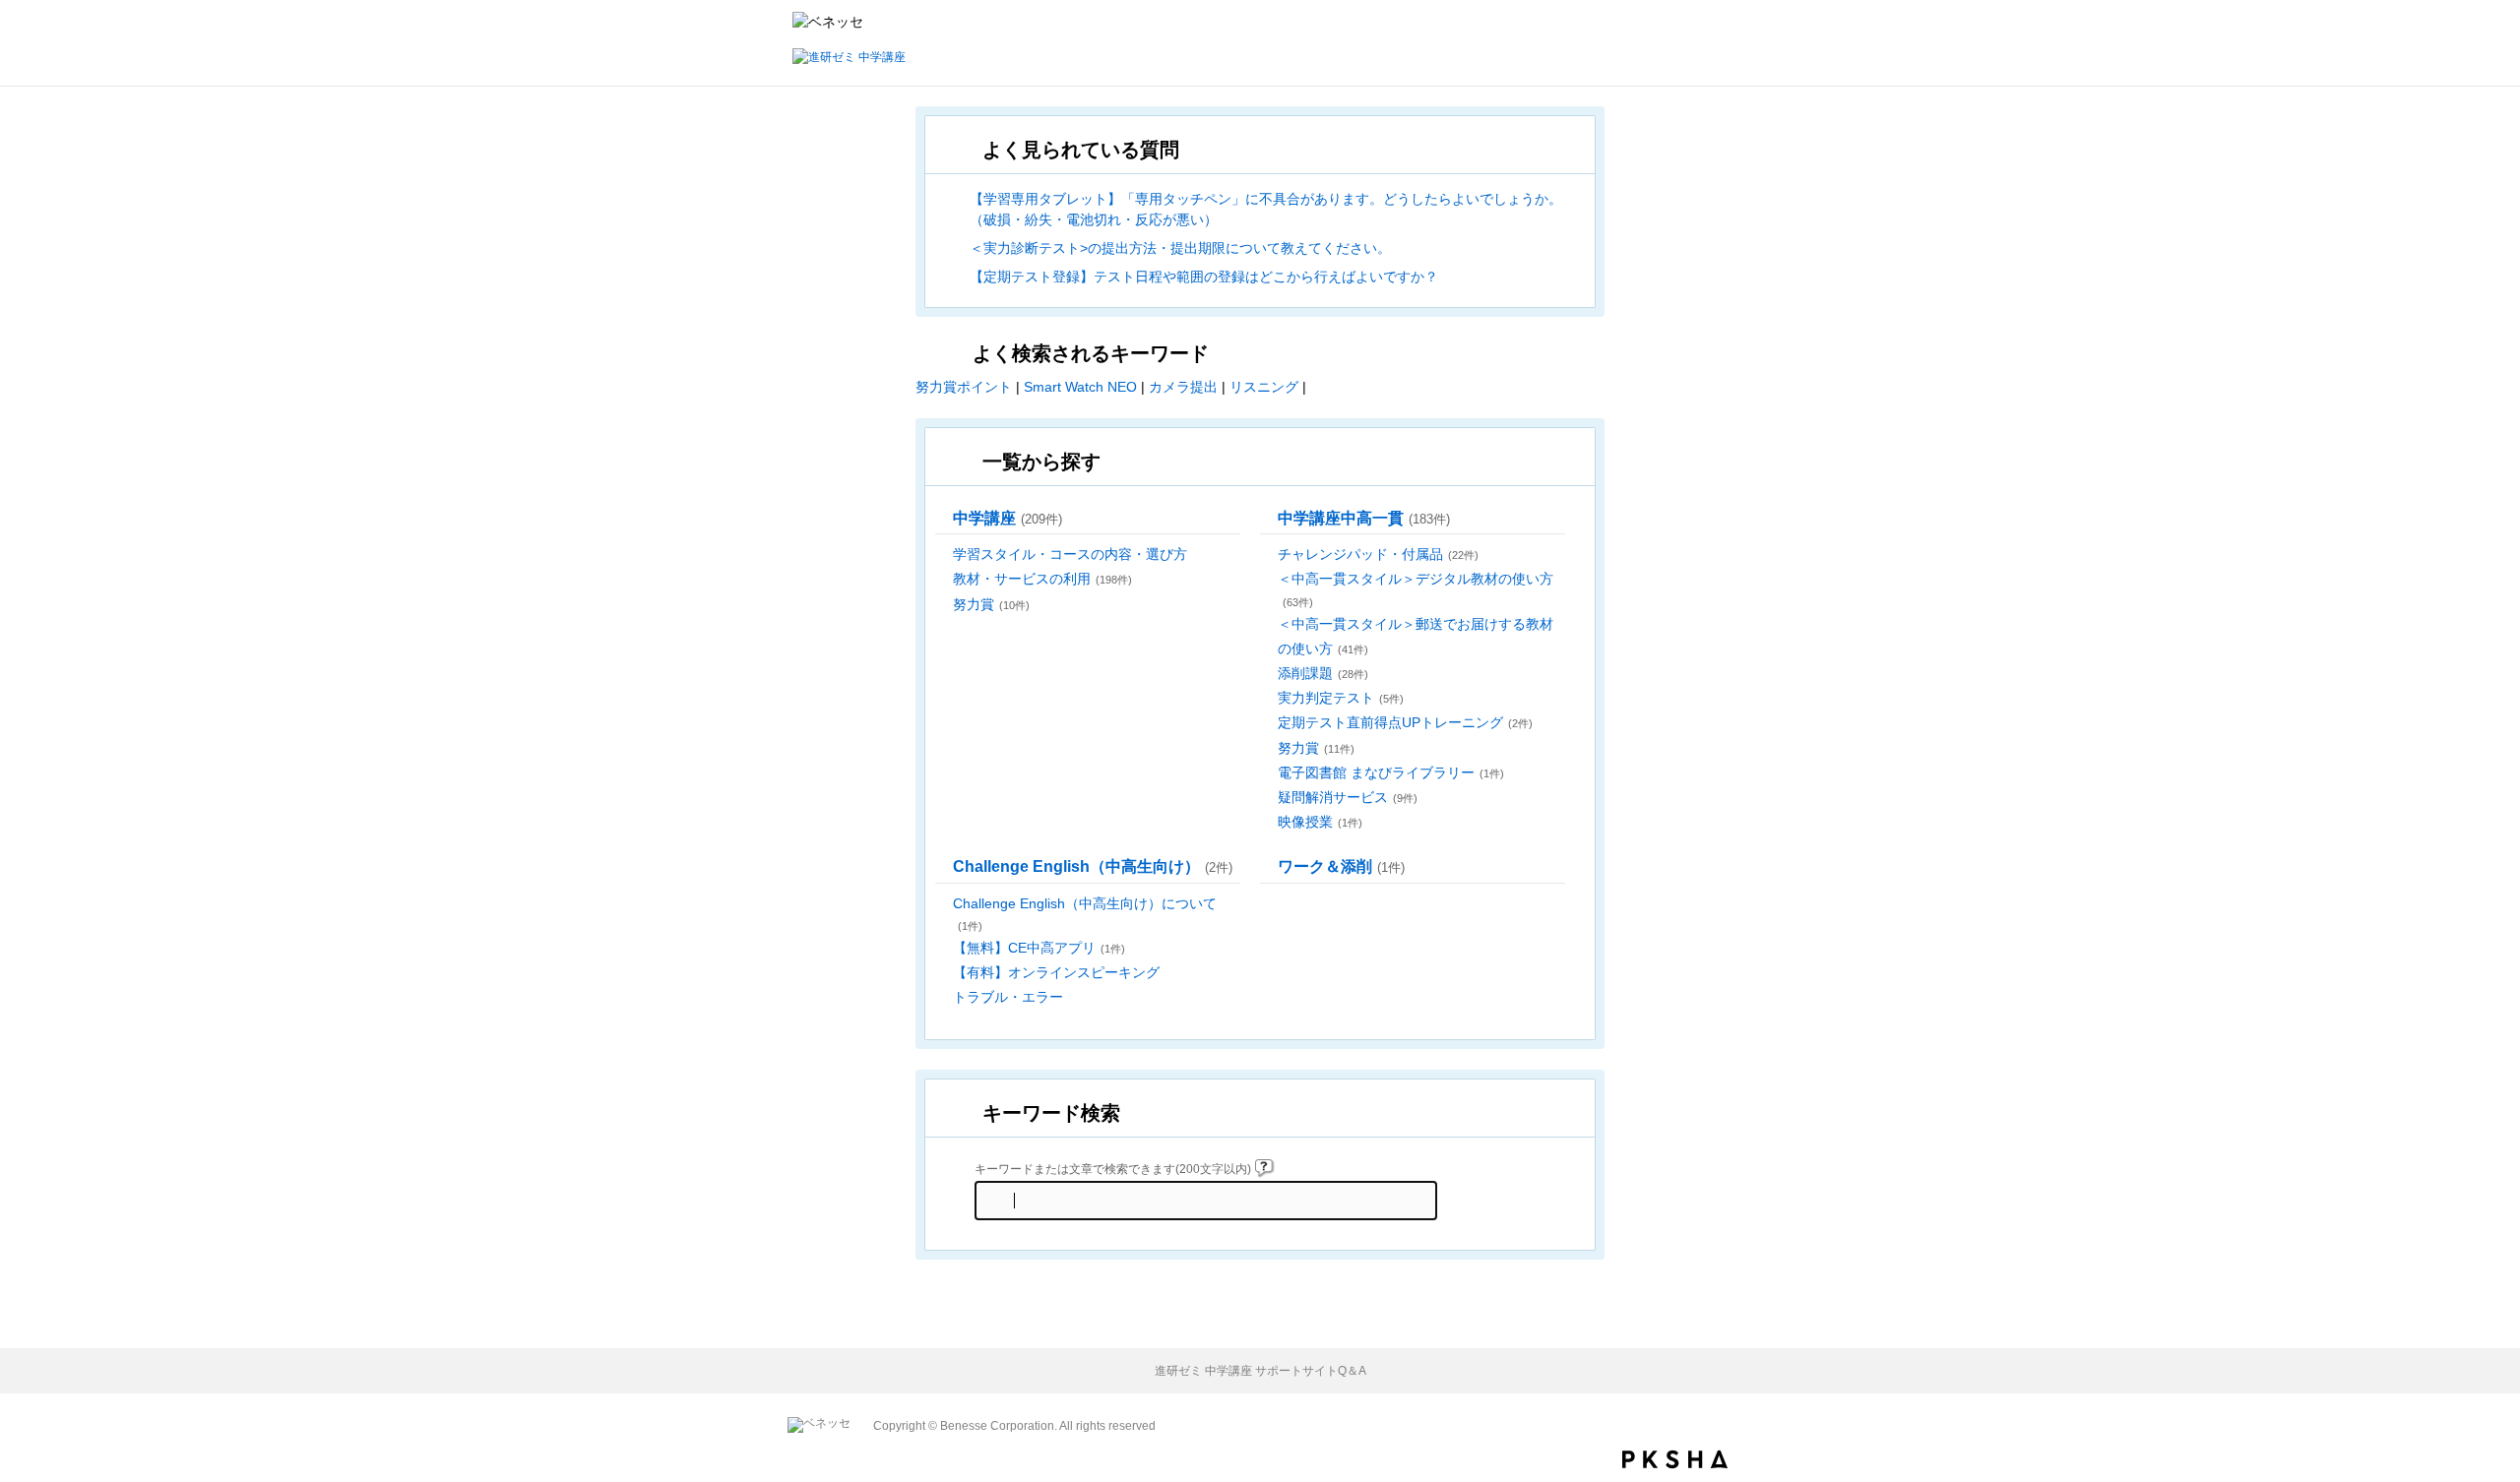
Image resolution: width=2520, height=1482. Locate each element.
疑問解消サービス (1348, 797)
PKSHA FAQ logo (1675, 1459)
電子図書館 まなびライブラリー (1391, 772)
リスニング (1264, 387)
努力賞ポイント (964, 387)
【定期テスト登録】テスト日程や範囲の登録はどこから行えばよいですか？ (1204, 277)
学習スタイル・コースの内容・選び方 (1070, 554)
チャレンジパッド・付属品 (1378, 554)
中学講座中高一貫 (1364, 518)
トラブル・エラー (1008, 997)
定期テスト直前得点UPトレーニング (1405, 722)
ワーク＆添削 (1341, 866)
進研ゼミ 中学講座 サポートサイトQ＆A (1260, 1371)
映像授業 (1320, 822)
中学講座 (1008, 518)
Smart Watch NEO (1080, 387)
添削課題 (1323, 673)
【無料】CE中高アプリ (1039, 948)
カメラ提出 (1183, 387)
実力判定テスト (1341, 698)
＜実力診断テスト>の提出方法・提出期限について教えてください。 (1180, 248)
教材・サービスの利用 (1042, 579)
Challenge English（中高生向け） (1093, 866)
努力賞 (991, 604)
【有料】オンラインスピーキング (1056, 972)
